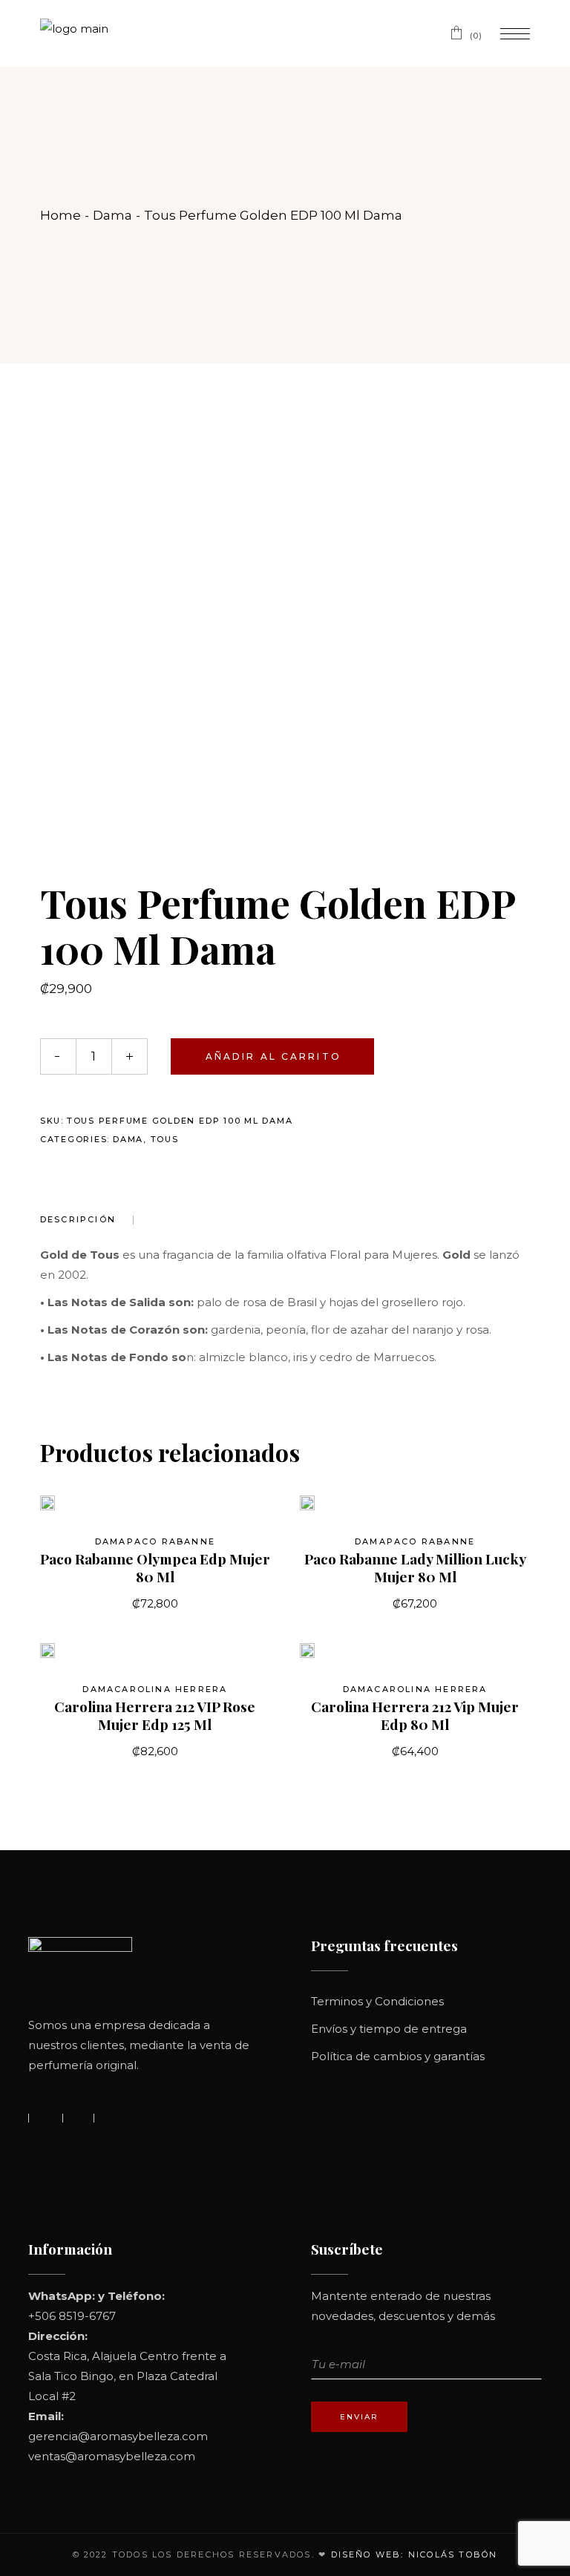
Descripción (78, 1219)
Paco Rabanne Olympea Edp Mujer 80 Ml (155, 1567)
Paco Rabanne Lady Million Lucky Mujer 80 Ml (415, 1567)
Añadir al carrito (273, 1056)
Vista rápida (71, 1510)
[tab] (87, 1220)
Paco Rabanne (171, 1541)
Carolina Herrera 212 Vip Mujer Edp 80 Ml (415, 1715)
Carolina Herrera (171, 1689)
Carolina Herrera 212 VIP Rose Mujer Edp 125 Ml (155, 1715)
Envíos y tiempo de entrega (389, 2029)
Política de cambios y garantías (398, 2056)
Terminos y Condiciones (377, 2001)
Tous (165, 1139)
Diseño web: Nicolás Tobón (415, 2554)
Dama (128, 1139)
